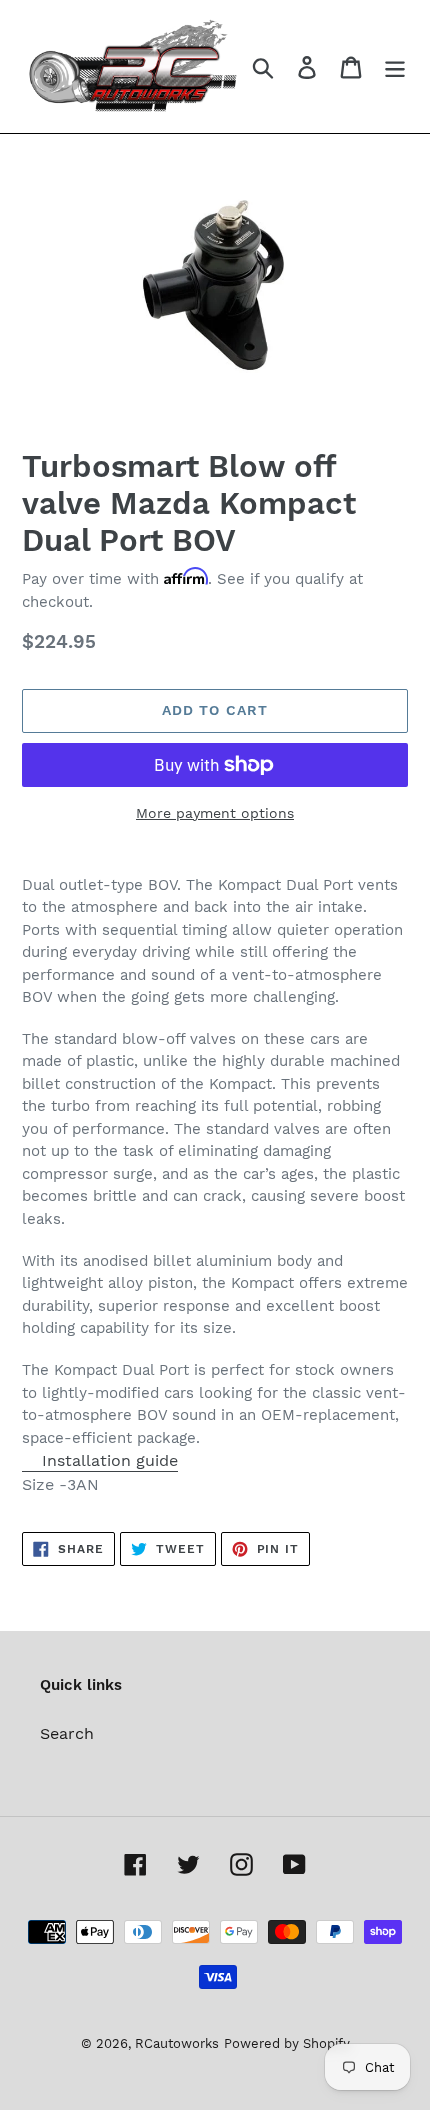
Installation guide (110, 1460)
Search (67, 1733)
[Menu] (395, 66)
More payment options (215, 813)
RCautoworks (177, 2043)
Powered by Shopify (287, 2043)
